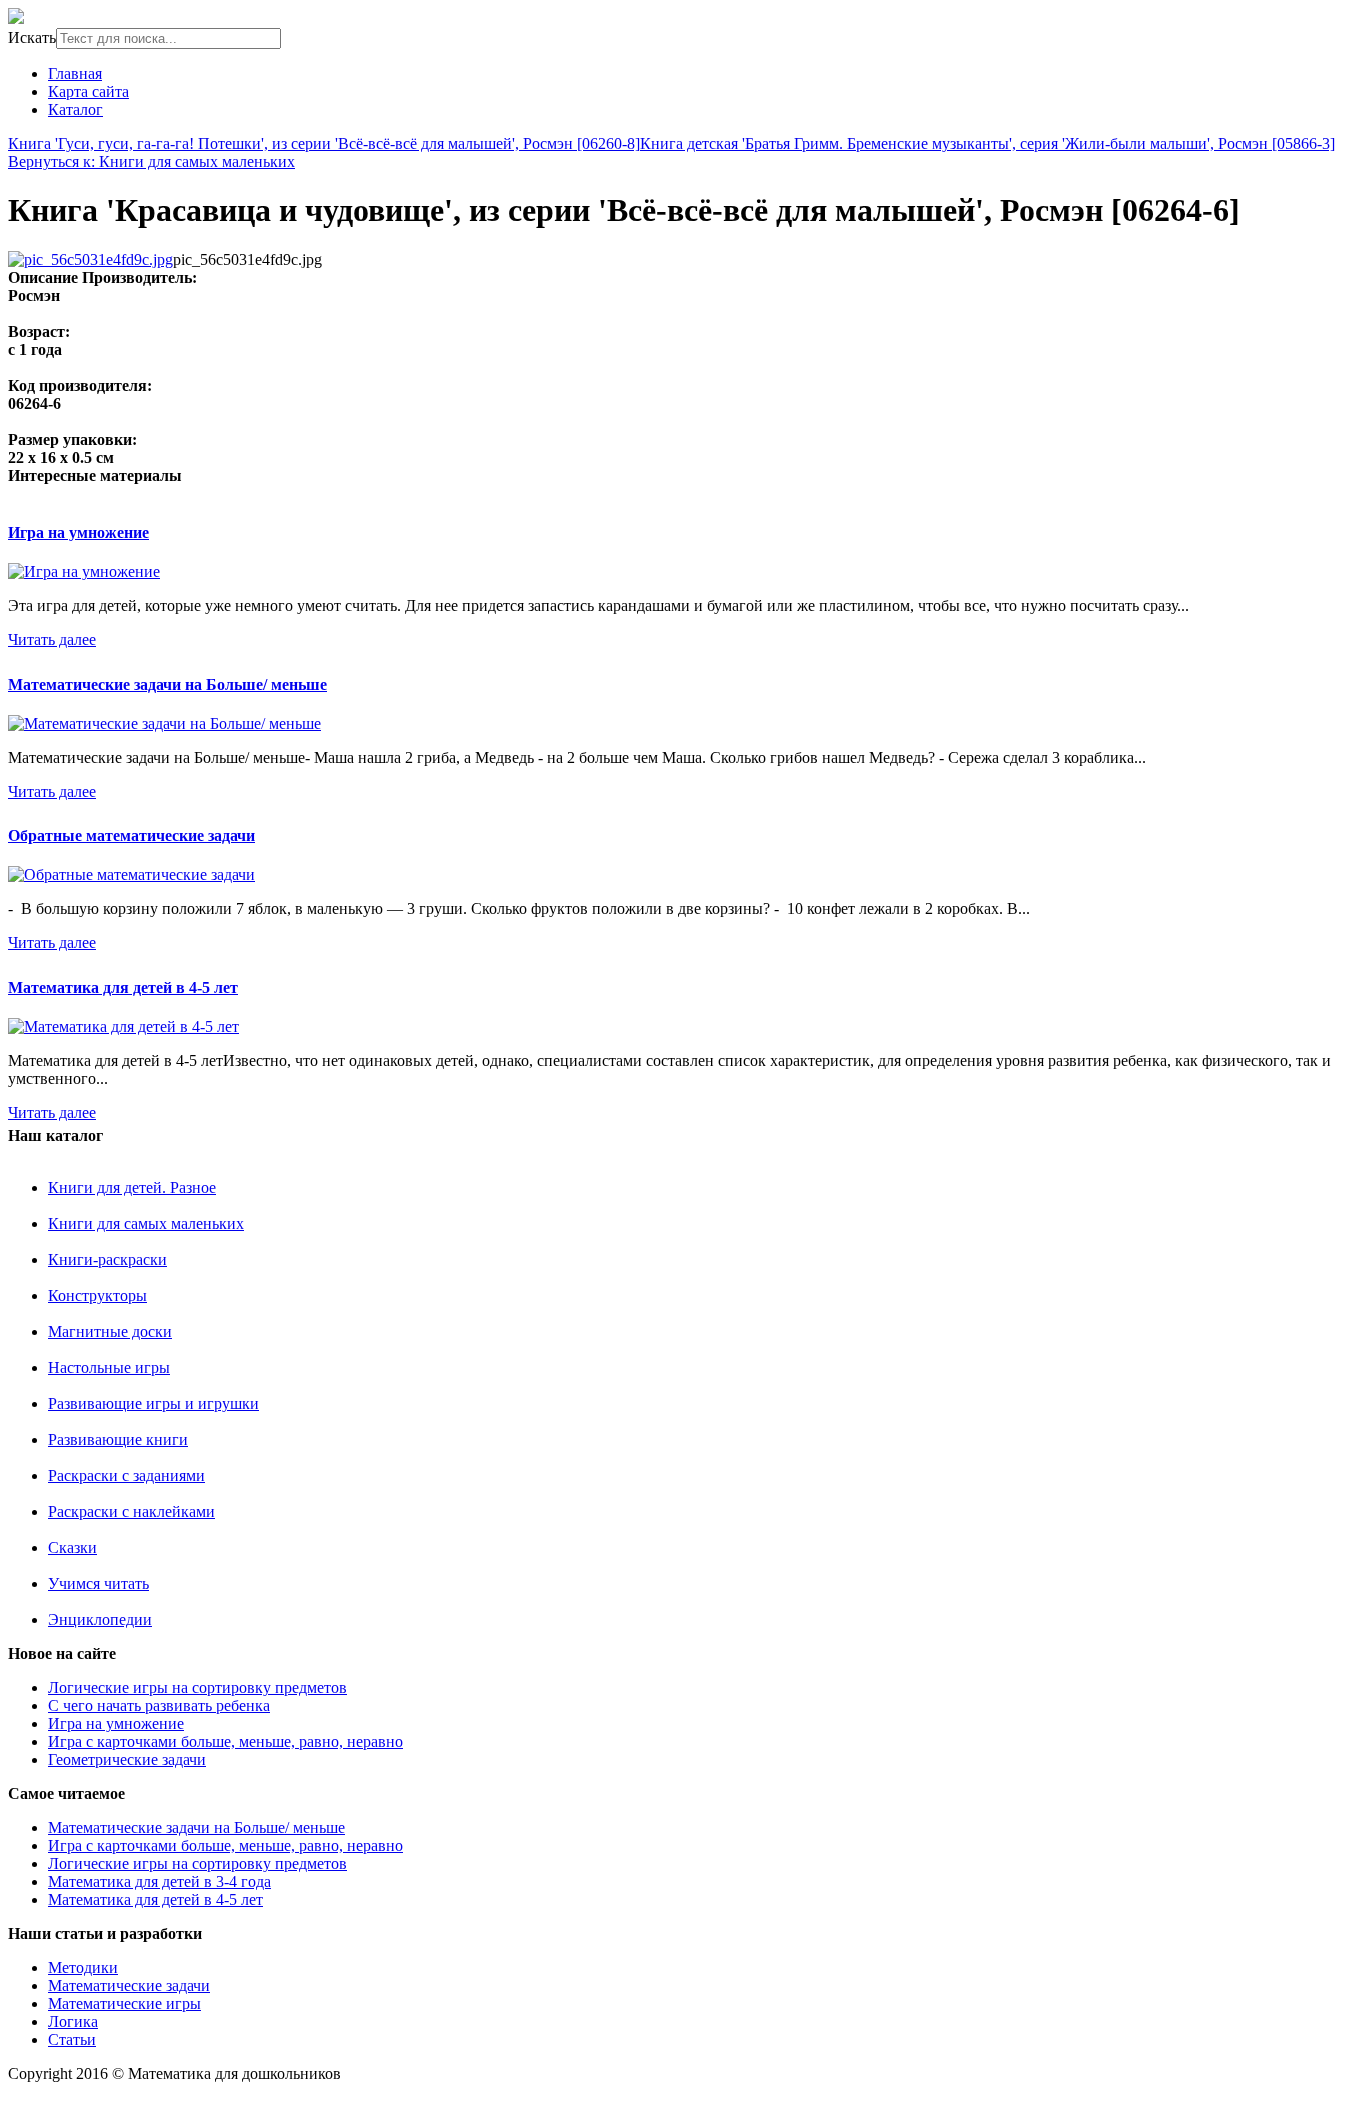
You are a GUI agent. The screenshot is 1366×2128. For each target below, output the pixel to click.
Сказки (72, 1547)
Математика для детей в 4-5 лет (123, 987)
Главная (75, 73)
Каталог (75, 109)
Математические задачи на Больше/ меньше (167, 684)
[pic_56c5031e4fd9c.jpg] (90, 259)
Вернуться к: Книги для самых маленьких (151, 161)
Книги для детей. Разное (132, 1187)
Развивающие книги (118, 1439)
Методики (83, 1967)
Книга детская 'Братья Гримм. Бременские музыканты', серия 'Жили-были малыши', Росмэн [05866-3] (987, 143)
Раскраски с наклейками (131, 1511)
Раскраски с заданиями (126, 1475)
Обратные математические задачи (131, 835)
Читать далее (52, 639)
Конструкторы (97, 1295)
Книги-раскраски (107, 1259)
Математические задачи (129, 1985)
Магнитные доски (110, 1331)
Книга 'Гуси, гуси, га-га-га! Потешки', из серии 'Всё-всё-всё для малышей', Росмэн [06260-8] (324, 143)
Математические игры (124, 2003)
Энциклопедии (100, 1619)
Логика (73, 2021)
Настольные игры (109, 1367)
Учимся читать (98, 1583)
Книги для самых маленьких (146, 1223)
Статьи (72, 2039)
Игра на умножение (78, 532)
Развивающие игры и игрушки (153, 1403)
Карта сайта (88, 91)
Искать (32, 37)
